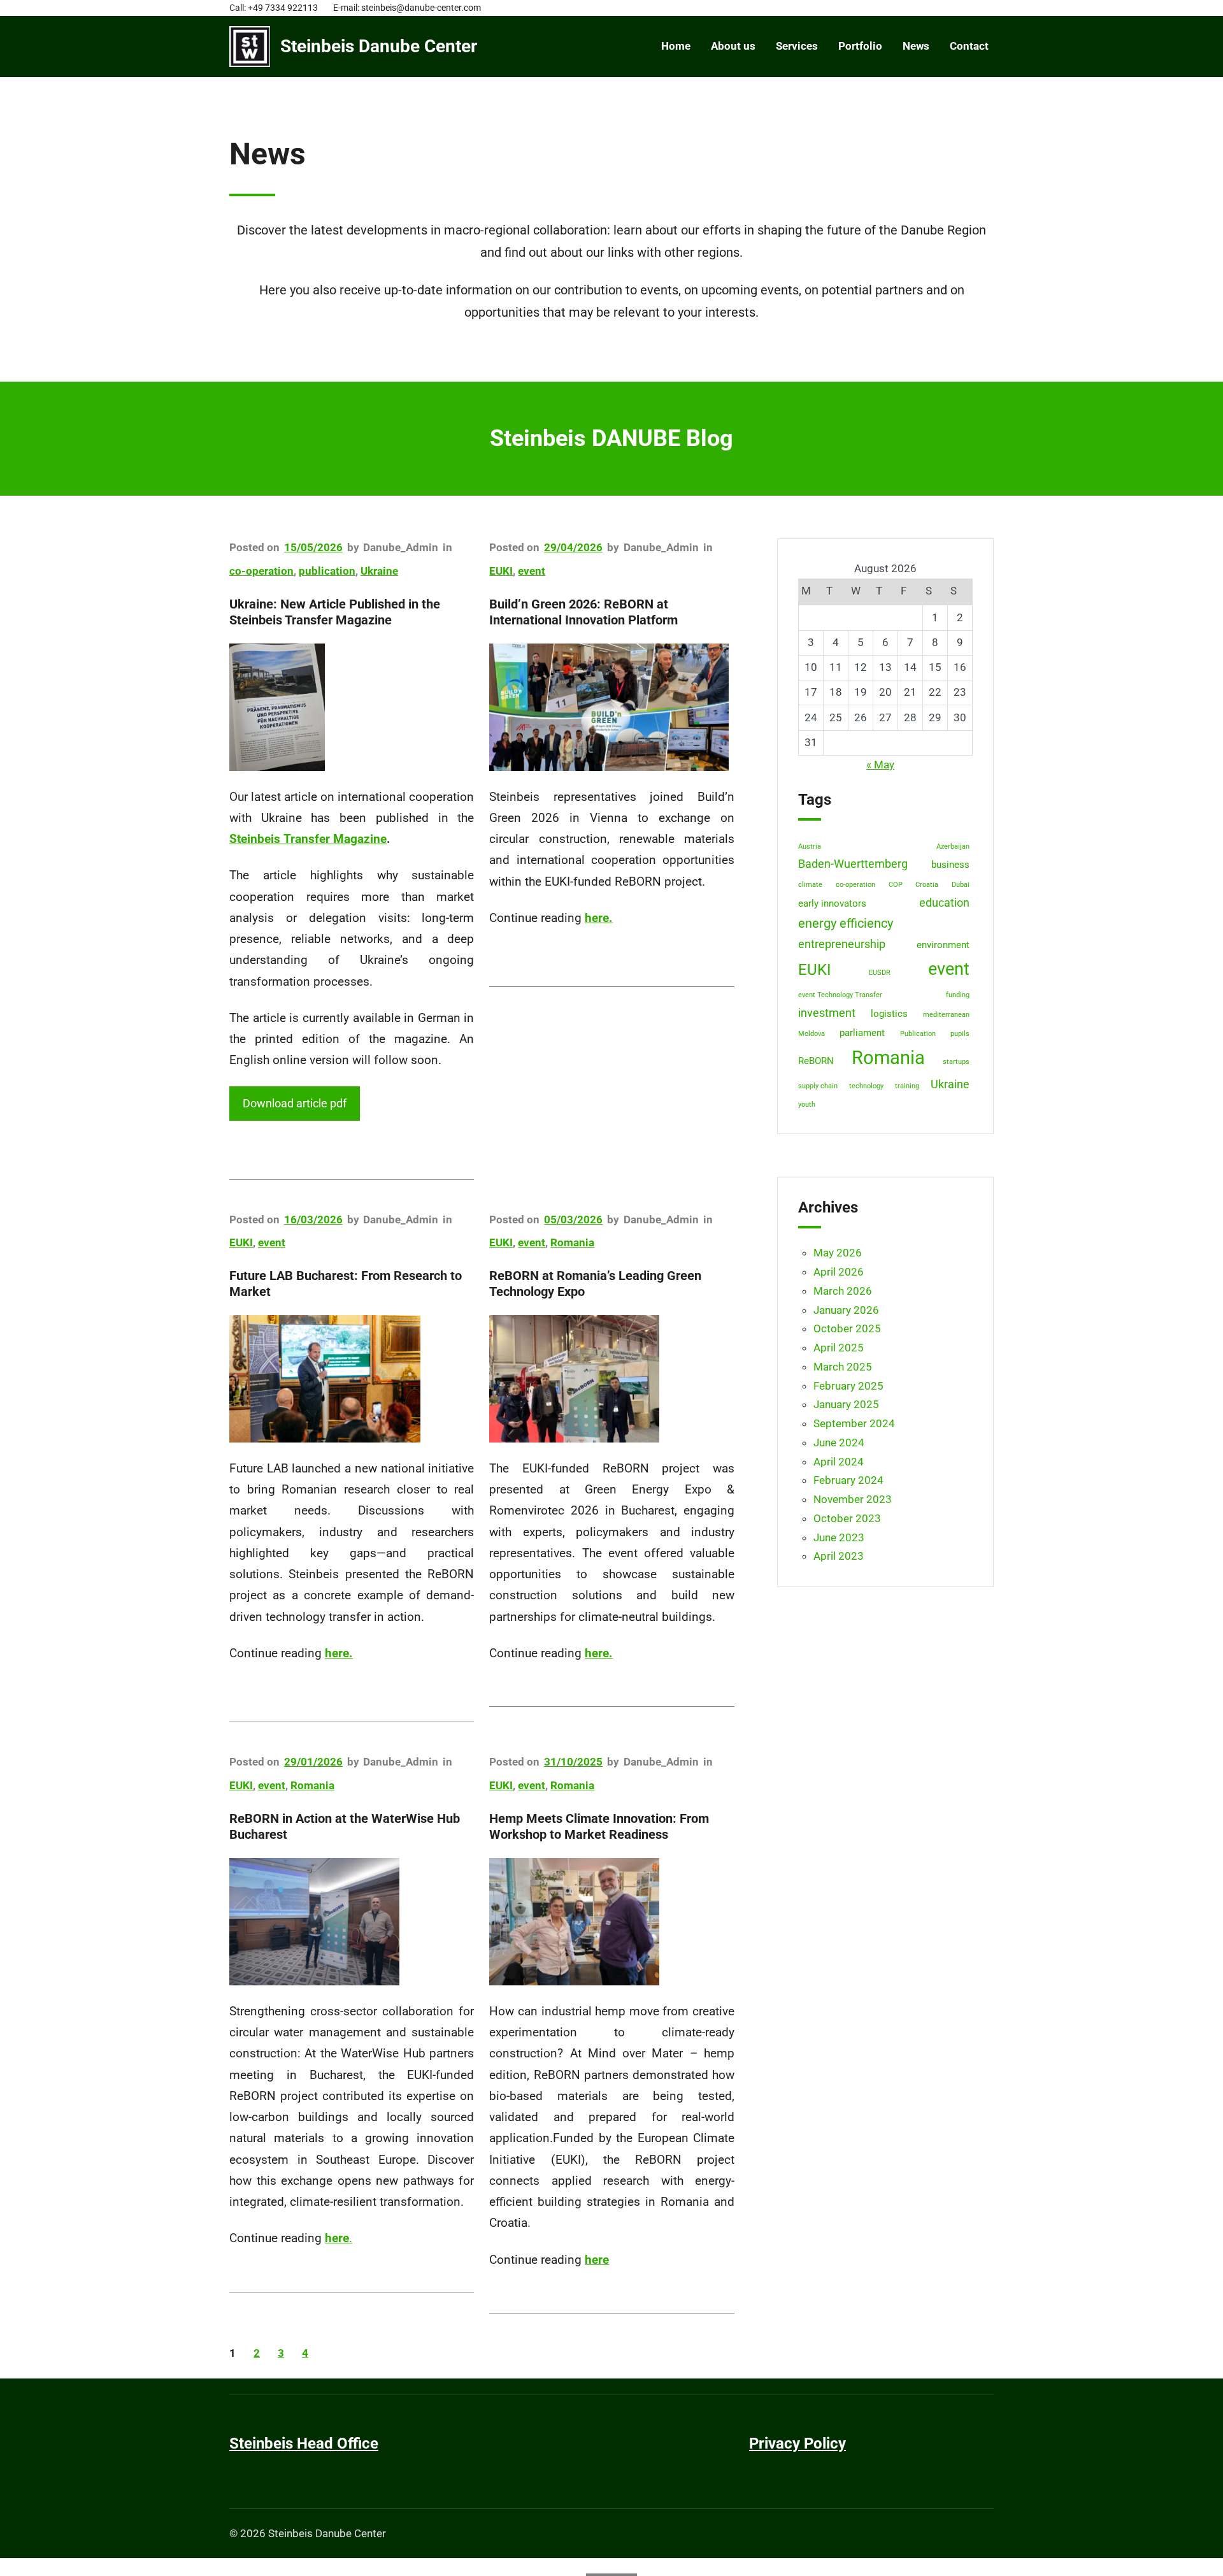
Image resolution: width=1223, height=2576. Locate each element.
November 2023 (853, 1499)
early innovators (832, 903)
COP (896, 885)
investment (827, 1013)
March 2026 (843, 1291)
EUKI (501, 571)
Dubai (961, 885)
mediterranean (946, 1015)
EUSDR (880, 973)
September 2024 (854, 1423)
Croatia (927, 885)
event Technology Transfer (840, 995)
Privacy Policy (797, 2443)
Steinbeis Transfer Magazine (308, 839)
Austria (810, 846)
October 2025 (847, 1328)
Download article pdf (295, 1103)
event (532, 571)
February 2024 (848, 1480)
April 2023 (839, 1556)
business (950, 865)
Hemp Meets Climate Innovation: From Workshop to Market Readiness (599, 1826)
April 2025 (839, 1348)
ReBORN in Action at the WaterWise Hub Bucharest (345, 1826)
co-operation (261, 571)
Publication (918, 1034)
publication (327, 571)
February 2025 (848, 1386)
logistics (889, 1014)
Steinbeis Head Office (304, 2443)
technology (866, 1086)
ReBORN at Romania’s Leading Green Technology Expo (595, 1284)
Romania (572, 1242)
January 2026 (846, 1310)
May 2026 (838, 1253)
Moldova (812, 1034)
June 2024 (839, 1443)
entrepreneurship (842, 944)
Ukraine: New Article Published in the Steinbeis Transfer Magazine (335, 612)
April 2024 (839, 1462)
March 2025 (843, 1367)
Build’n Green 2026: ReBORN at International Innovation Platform (583, 612)
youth (807, 1105)
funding (958, 995)
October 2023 (847, 1518)
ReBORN (816, 1061)
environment (943, 945)
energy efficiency (846, 924)
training (907, 1086)
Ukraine (379, 571)
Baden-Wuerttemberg (853, 864)
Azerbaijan (953, 846)
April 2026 (839, 1272)
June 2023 (839, 1537)
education (944, 903)
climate (810, 885)
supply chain (818, 1086)
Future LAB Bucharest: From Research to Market (346, 1284)
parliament (862, 1033)
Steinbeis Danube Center (379, 46)
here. (339, 1653)
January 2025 (846, 1404)
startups (956, 1062)
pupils (960, 1034)
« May (880, 765)
